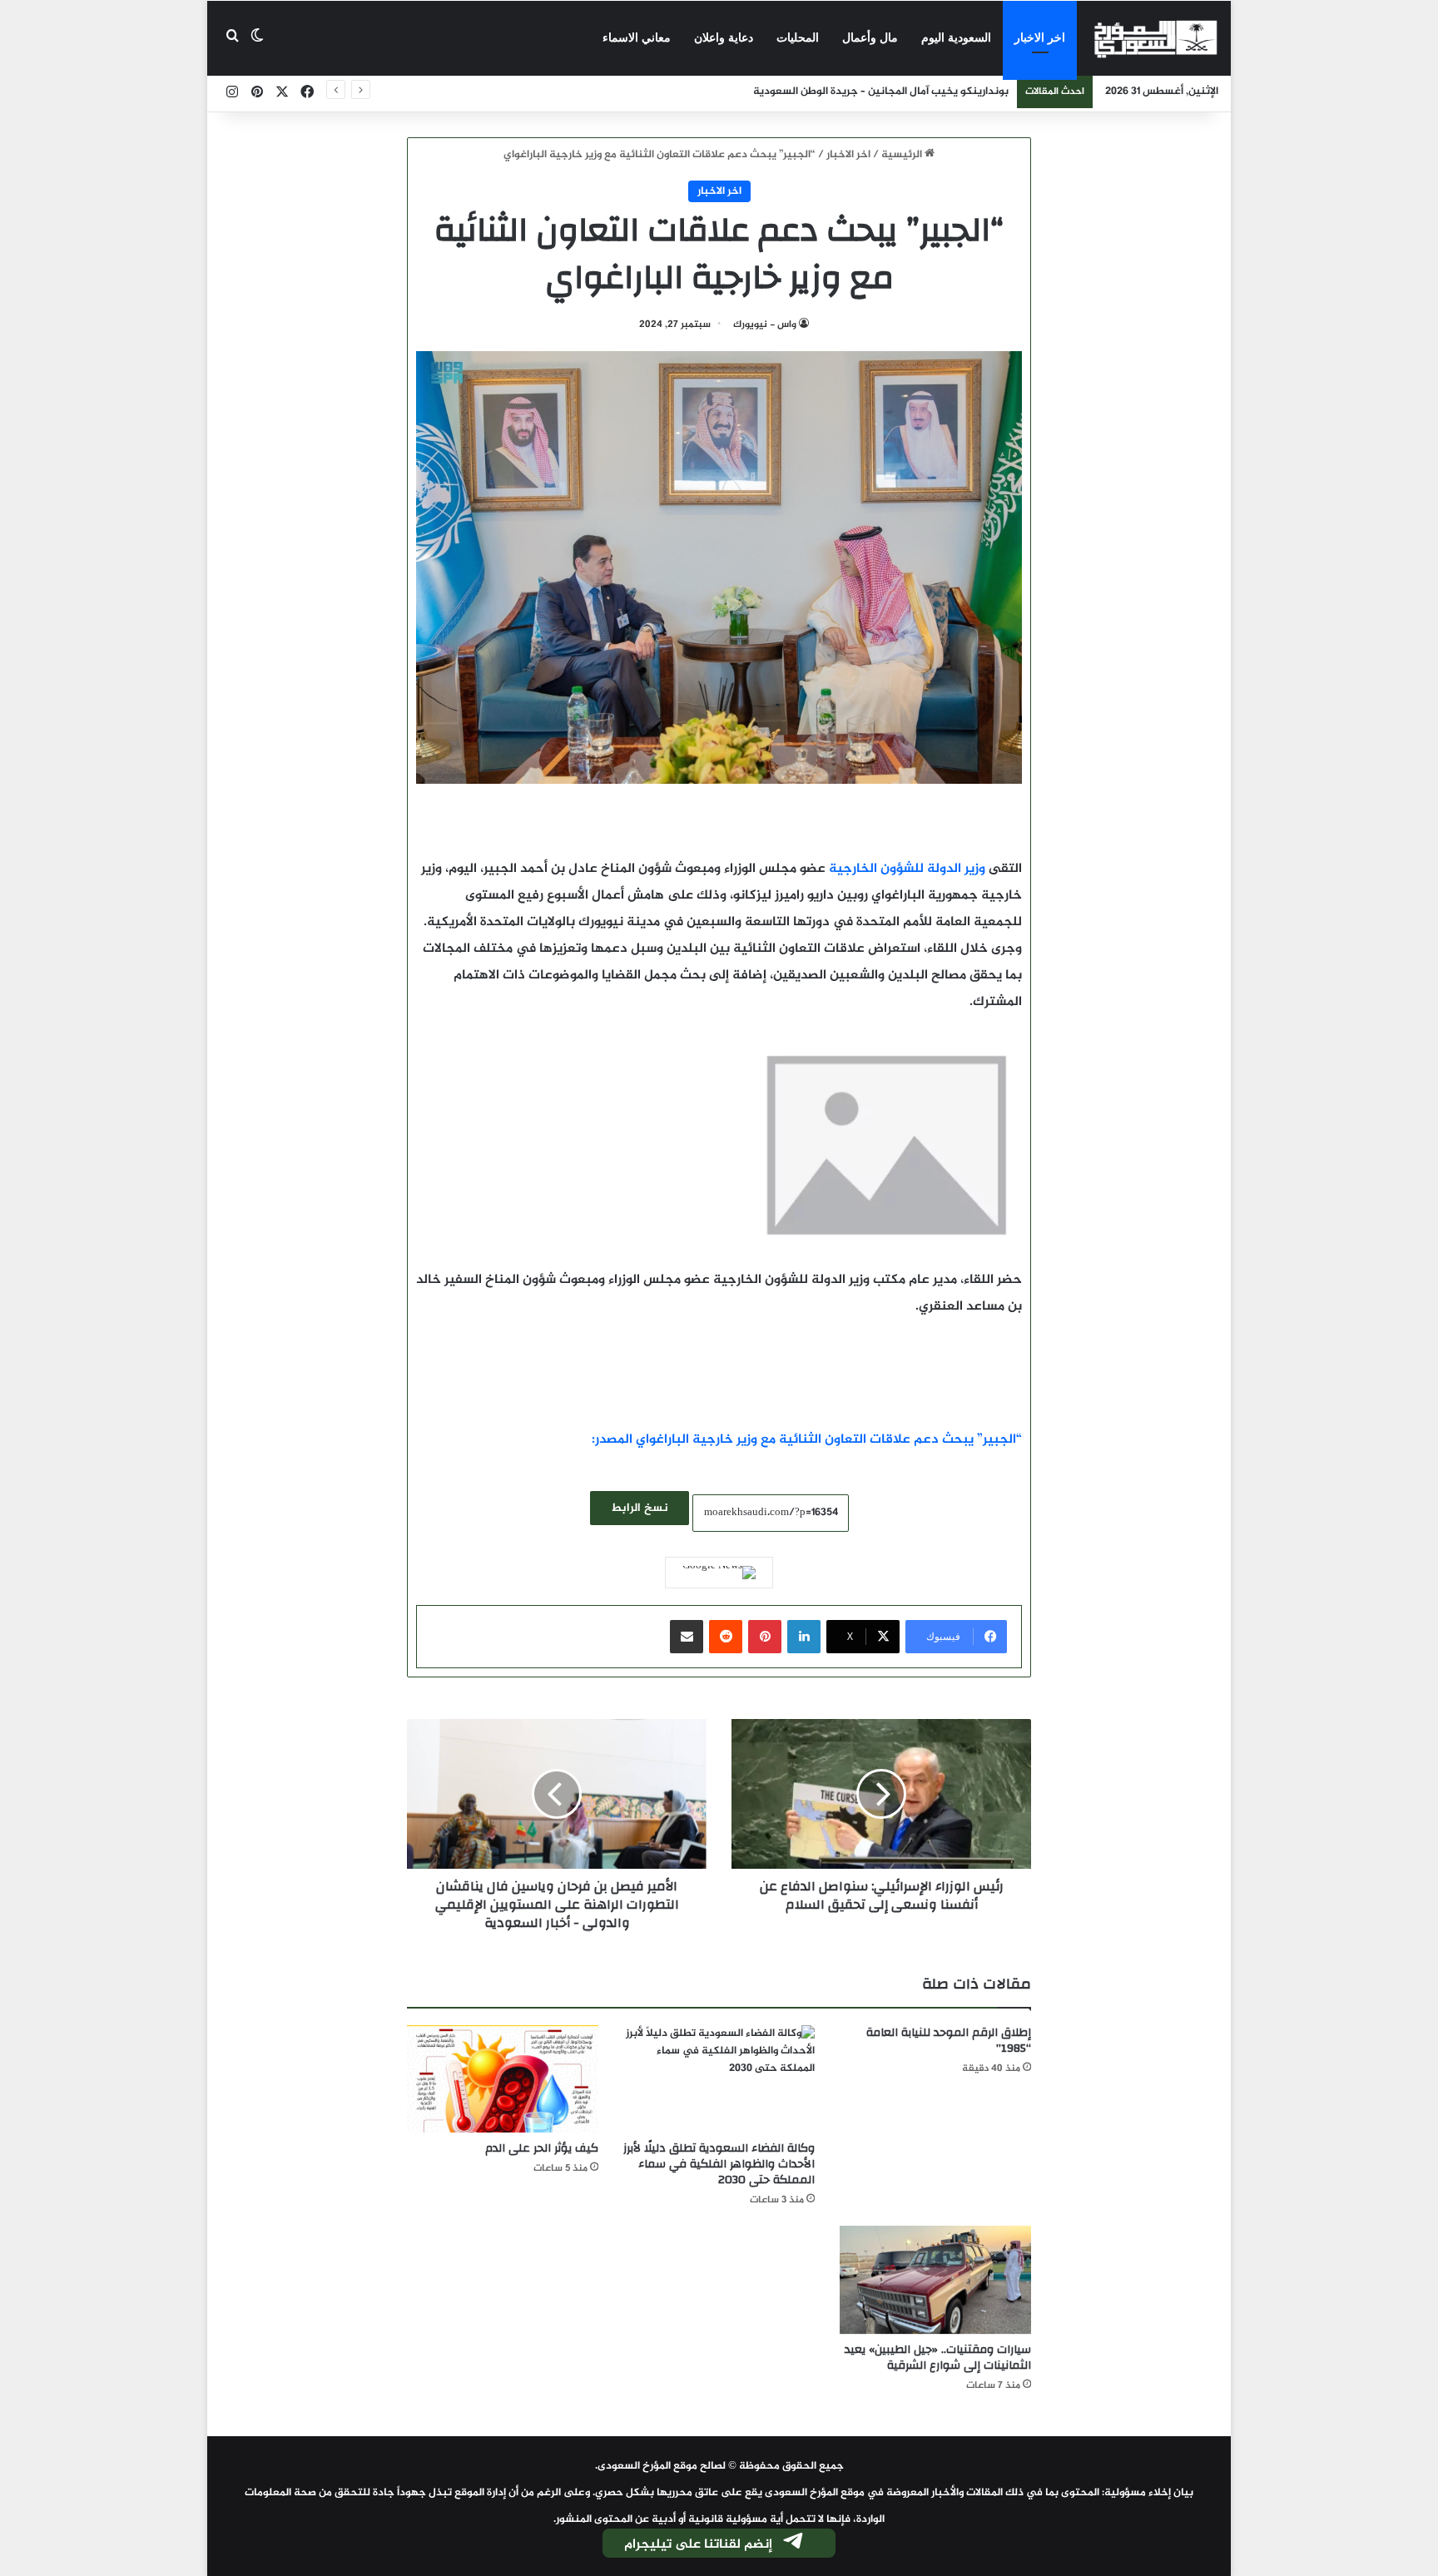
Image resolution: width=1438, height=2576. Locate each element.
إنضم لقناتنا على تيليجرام (698, 2545)
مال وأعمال (870, 38)
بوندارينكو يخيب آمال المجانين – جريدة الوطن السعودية (881, 92)
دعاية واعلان (724, 38)
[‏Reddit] (726, 1637)
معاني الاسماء (637, 38)
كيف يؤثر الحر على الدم (542, 2148)
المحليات (798, 38)
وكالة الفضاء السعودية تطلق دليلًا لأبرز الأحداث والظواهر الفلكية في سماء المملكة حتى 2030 (719, 2164)
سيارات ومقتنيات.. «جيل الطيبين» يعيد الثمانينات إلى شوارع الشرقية (938, 2358)
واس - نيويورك (765, 324)
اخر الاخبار (1040, 38)
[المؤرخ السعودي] (1156, 38)
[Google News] (719, 1573)
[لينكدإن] (804, 1637)
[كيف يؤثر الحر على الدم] (503, 2079)
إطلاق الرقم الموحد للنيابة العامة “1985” (949, 2041)
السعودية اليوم (956, 38)
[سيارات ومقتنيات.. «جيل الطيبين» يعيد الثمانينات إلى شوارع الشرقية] (935, 2280)
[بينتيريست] (765, 1637)
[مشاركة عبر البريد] (687, 1637)
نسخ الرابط (640, 1508)
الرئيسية (903, 155)
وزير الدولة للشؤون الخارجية (907, 869)
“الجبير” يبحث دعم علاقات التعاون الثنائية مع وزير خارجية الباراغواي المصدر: (807, 1440)
